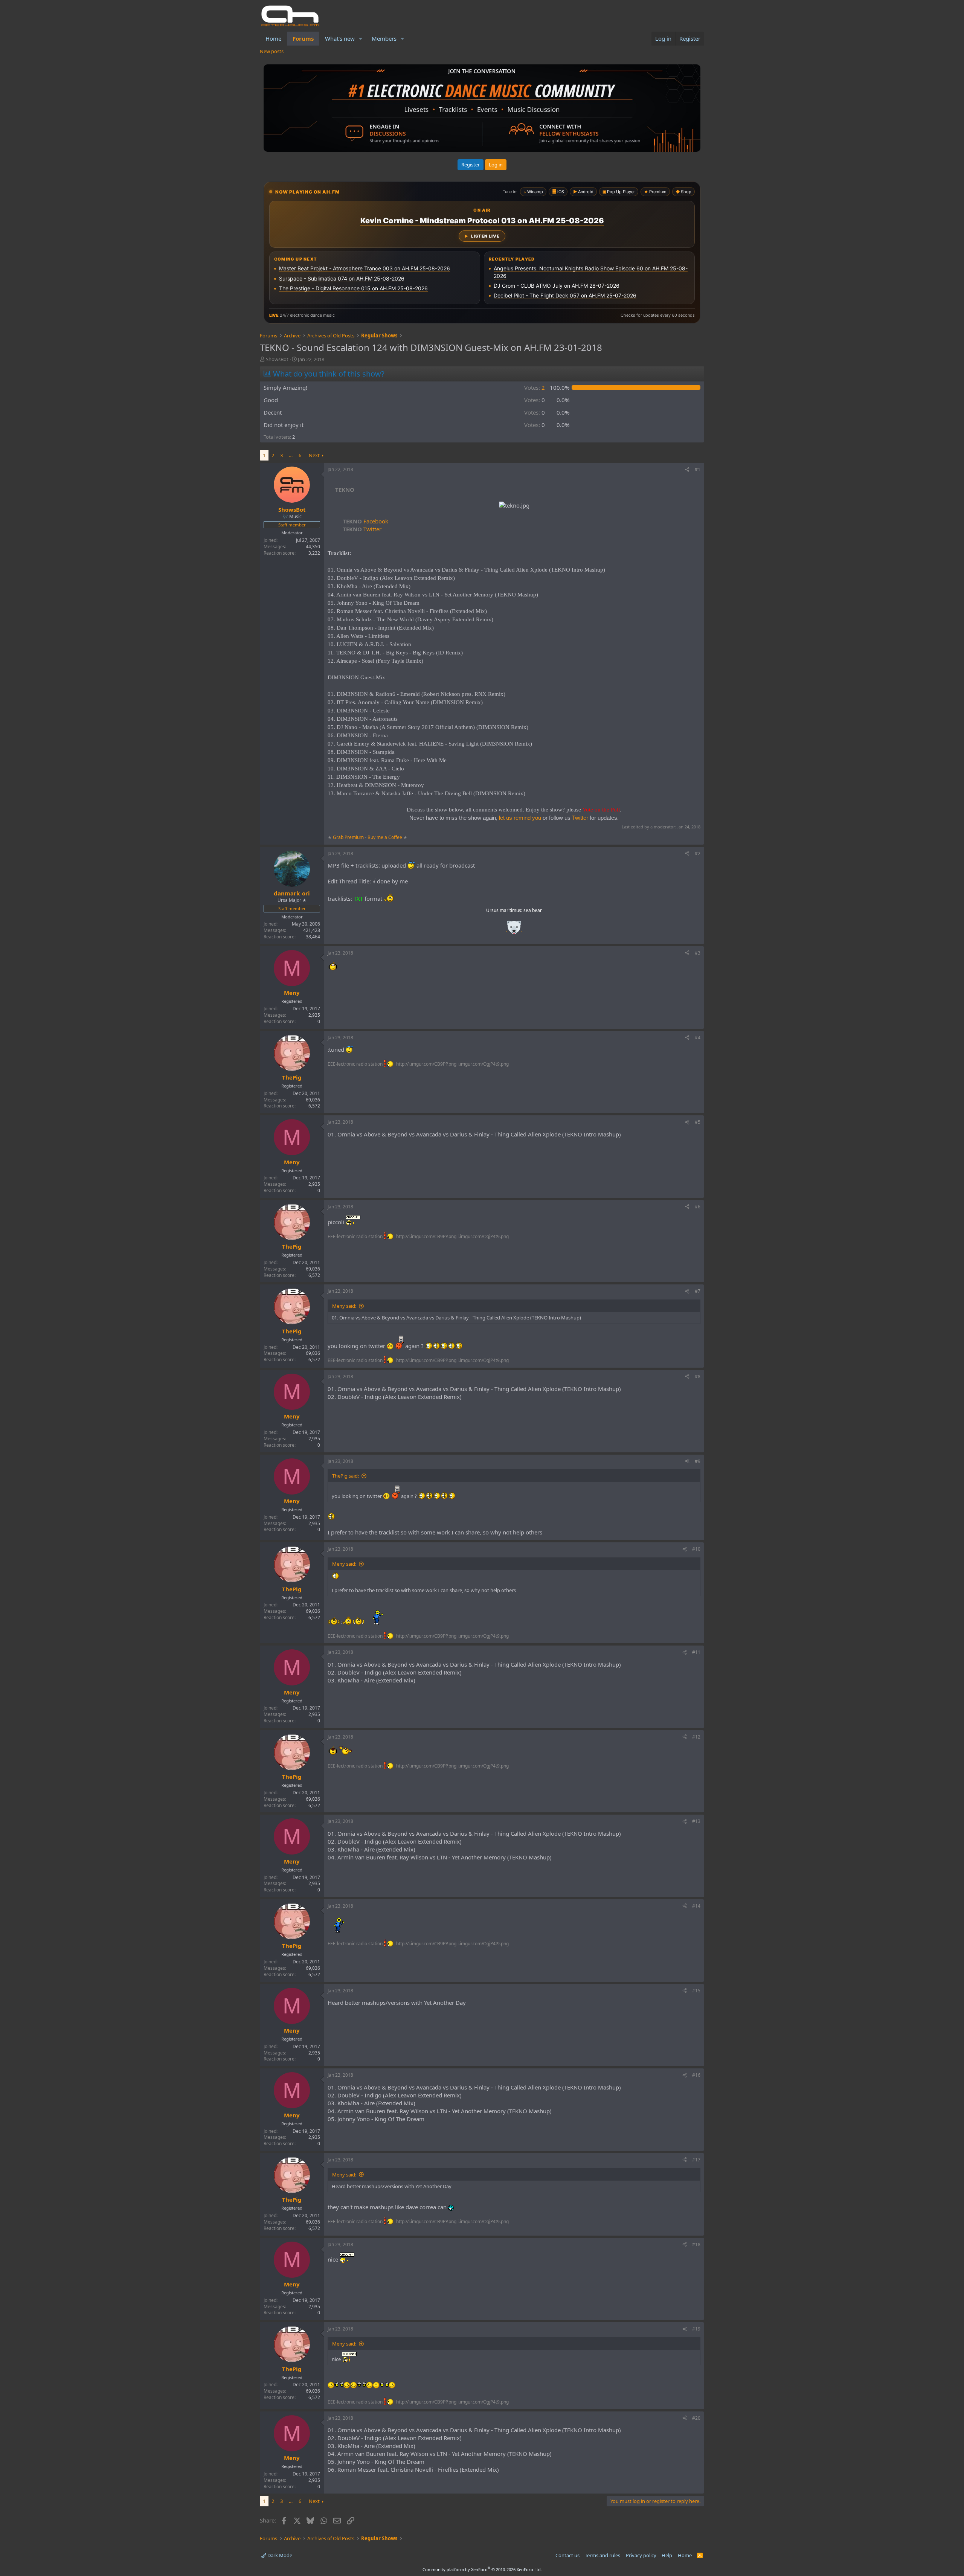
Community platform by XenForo (482, 2569)
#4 (698, 1038)
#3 (698, 953)
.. (514, 930)
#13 (696, 1821)
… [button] (291, 455)
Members (384, 38)
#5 (698, 1122)
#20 (696, 2418)
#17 (696, 2160)
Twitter (362, 529)
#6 (698, 1207)
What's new (340, 38)
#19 (696, 2329)
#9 (698, 1461)
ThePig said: (345, 1476)
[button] (361, 39)
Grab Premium (349, 837)
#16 (696, 2075)
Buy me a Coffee (385, 837)
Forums (303, 38)
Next (314, 455)
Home (273, 38)
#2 (698, 853)
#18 (696, 2244)
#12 (696, 1737)
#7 (698, 1291)
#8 (698, 1376)
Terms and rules (602, 2555)
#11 (696, 1652)
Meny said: (344, 1306)
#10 (696, 1549)
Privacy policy (641, 2555)
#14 (696, 1906)
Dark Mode (279, 2555)
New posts (272, 51)
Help (667, 2555)
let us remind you (520, 818)
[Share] (687, 470)
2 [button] (535, 387)
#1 (698, 469)
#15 (696, 1991)
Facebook (365, 521)
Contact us (567, 2555)
